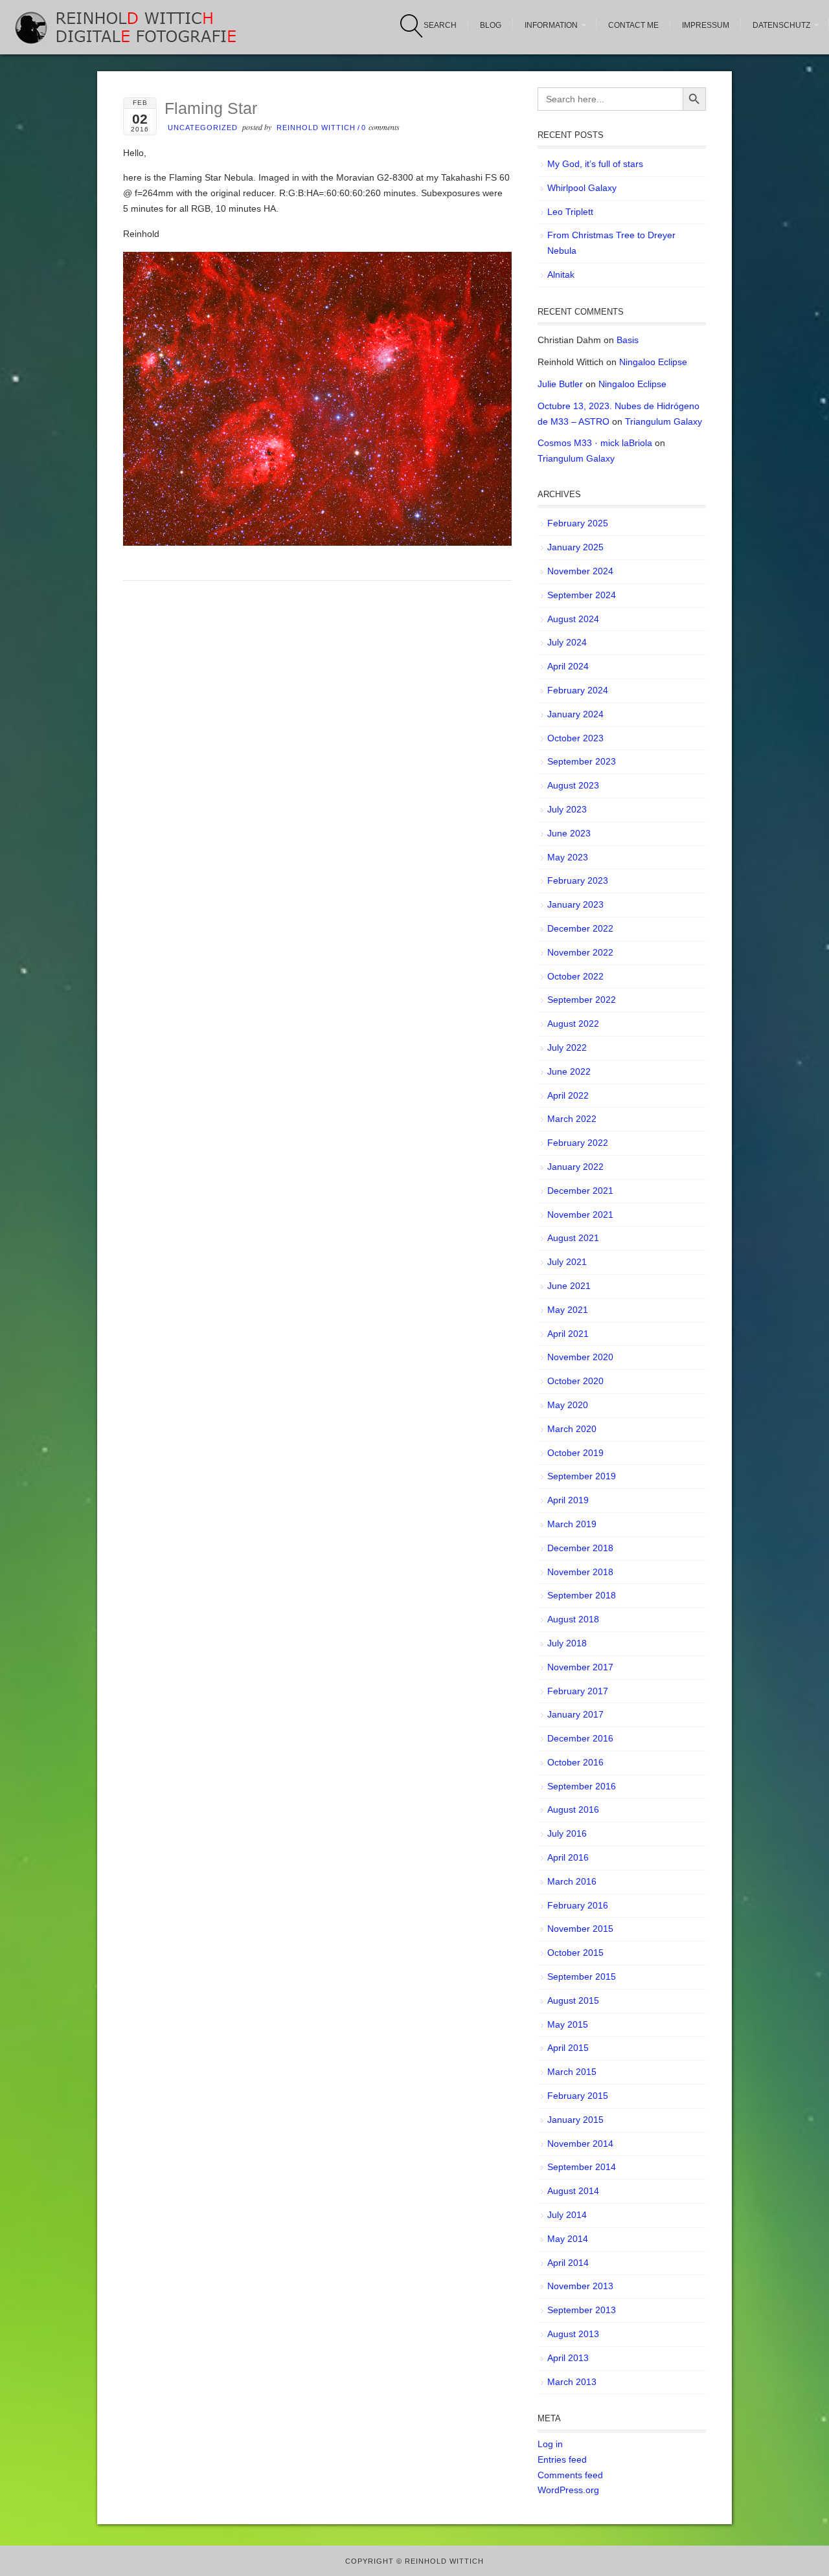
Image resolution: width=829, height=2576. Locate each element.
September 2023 (582, 761)
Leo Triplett (570, 212)
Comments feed (570, 2475)
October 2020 (575, 1381)
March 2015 (572, 2072)
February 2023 (578, 880)
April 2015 (568, 2048)
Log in (550, 2444)
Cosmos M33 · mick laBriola (595, 443)
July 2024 (567, 642)
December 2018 (580, 1548)
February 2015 (578, 2096)
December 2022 (580, 928)
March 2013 (572, 2382)
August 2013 (573, 2334)
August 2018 (573, 1619)
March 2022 (572, 1119)
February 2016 (578, 1905)
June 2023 (569, 833)
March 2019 (572, 1524)
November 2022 (580, 952)
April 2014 (568, 2263)
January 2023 (575, 904)
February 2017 (578, 1691)
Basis (628, 340)
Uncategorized (203, 128)
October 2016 (575, 1762)
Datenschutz (781, 25)
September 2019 (582, 1476)
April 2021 (568, 1334)
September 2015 (582, 1977)
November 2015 (580, 1929)
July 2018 (567, 1643)
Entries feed (562, 2459)
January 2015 (575, 2120)
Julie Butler (560, 384)
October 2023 (575, 738)
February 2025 (578, 523)
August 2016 (573, 1809)
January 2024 (575, 714)
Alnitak (561, 274)
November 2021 (580, 1215)
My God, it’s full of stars (595, 164)
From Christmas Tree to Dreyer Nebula (611, 243)
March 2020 (572, 1429)
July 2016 (567, 1833)
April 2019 (568, 1500)
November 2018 (580, 1572)
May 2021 (568, 1310)
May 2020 (568, 1405)
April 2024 (568, 666)
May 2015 (568, 2024)
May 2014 (568, 2239)
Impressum (706, 25)
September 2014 (582, 2167)
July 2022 (567, 1047)
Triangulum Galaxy (664, 421)
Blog (491, 25)
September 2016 (582, 1786)
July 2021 (567, 1262)
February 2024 (578, 690)
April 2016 (568, 1857)
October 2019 (575, 1453)
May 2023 (568, 857)
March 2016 (572, 1881)
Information (551, 25)
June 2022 (569, 1071)
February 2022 (578, 1143)
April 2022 (568, 1095)
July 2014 (567, 2215)
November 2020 (580, 1357)
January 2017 (575, 1714)
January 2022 (575, 1167)
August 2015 (573, 2000)
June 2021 (569, 1286)
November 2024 (580, 571)
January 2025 (575, 547)
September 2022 (582, 1000)
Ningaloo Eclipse (653, 362)
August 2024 (573, 619)
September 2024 (582, 595)
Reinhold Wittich (316, 128)
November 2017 (580, 1667)
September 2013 (582, 2310)
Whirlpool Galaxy (582, 188)
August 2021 (573, 1238)
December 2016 (580, 1738)
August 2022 (573, 1024)
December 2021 (580, 1191)
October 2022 (575, 976)
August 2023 (573, 785)
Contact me (633, 25)
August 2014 (573, 2191)
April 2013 (568, 2358)
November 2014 (580, 2144)
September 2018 (582, 1595)
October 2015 (575, 1953)
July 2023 (567, 809)
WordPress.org (568, 2490)
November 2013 (580, 2286)
